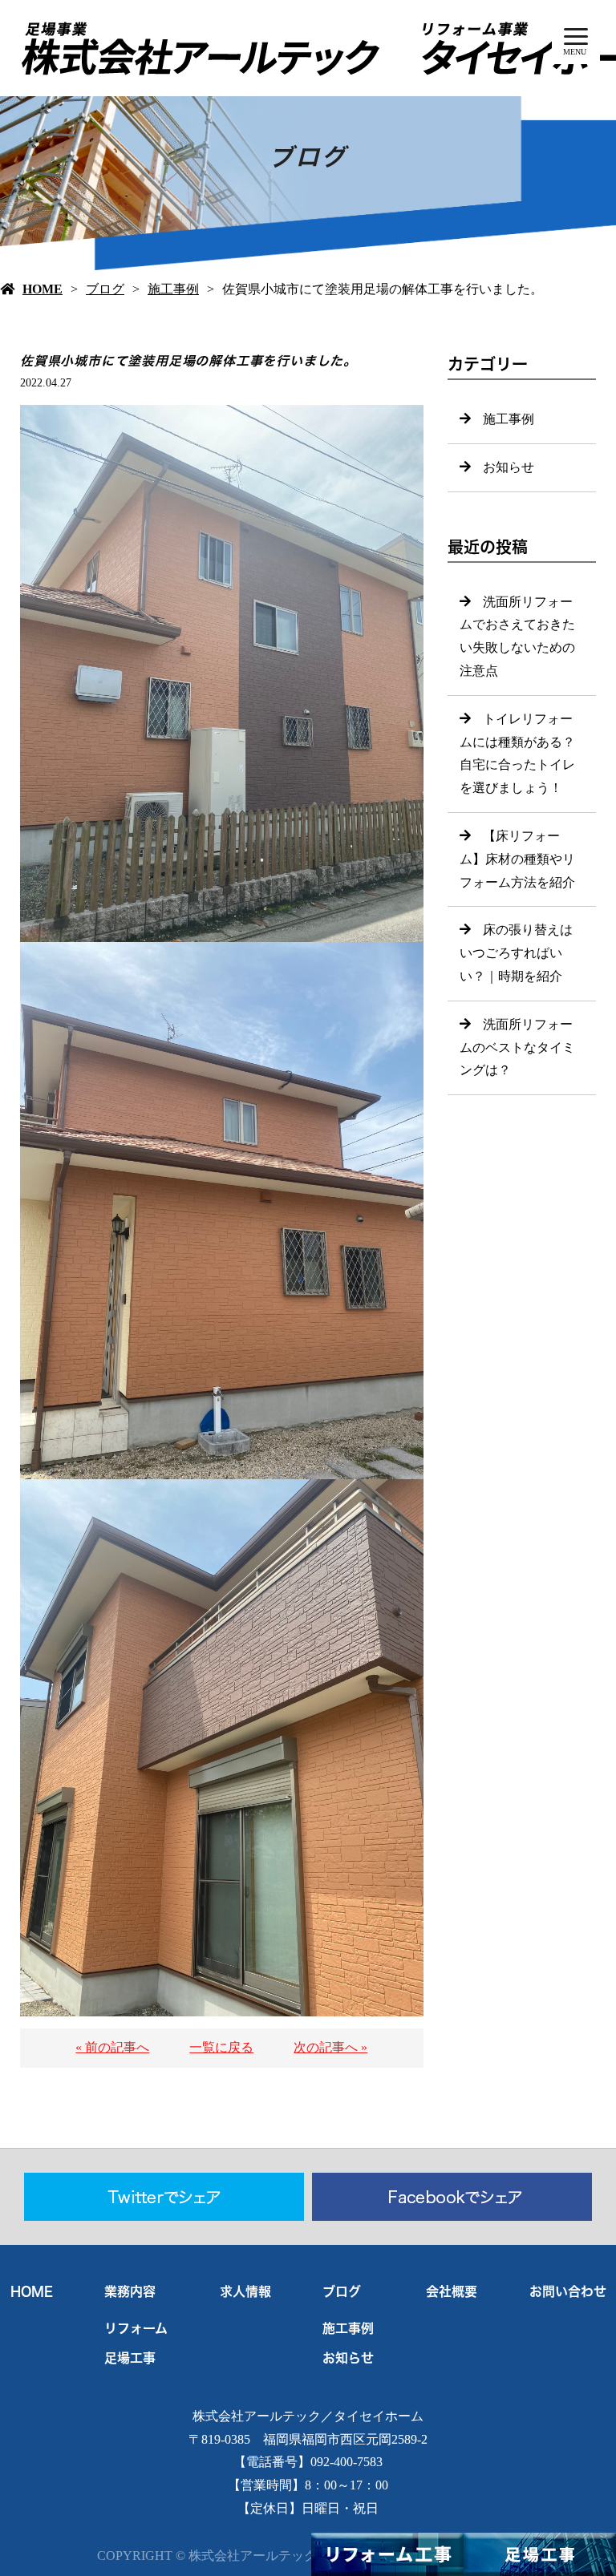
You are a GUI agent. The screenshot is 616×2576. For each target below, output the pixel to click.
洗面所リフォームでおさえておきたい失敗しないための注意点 (517, 636)
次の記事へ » (330, 2047)
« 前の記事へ (112, 2047)
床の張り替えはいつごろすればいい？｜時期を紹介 (516, 953)
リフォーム (136, 2328)
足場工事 (130, 2358)
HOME (43, 289)
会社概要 (452, 2291)
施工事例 (173, 289)
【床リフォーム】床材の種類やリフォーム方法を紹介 (517, 859)
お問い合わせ (568, 2291)
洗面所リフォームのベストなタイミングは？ (517, 1047)
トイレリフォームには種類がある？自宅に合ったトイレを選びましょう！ (517, 753)
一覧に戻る (221, 2047)
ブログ (105, 289)
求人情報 (245, 2291)
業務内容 (130, 2291)
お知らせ (509, 467)
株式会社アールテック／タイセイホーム (308, 2416)
